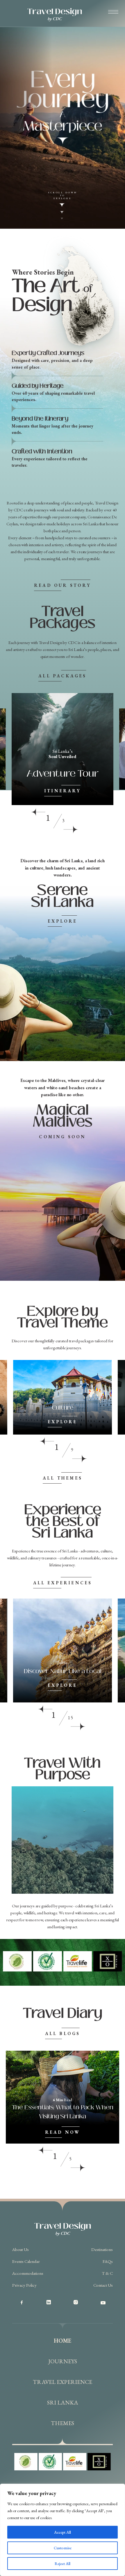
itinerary (63, 791)
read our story (63, 585)
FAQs (108, 2261)
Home (63, 2341)
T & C (107, 2273)
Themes (63, 2423)
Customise (63, 2548)
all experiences (63, 1583)
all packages (62, 676)
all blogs (63, 2033)
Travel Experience (63, 2382)
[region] (63, 2530)
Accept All (63, 2532)
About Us (20, 2249)
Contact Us (103, 2285)
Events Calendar (26, 2261)
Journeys (63, 2361)
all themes (63, 1478)
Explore (62, 921)
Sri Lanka (63, 2402)
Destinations (102, 2249)
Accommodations (28, 2273)
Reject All (63, 2564)
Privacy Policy (24, 2285)
